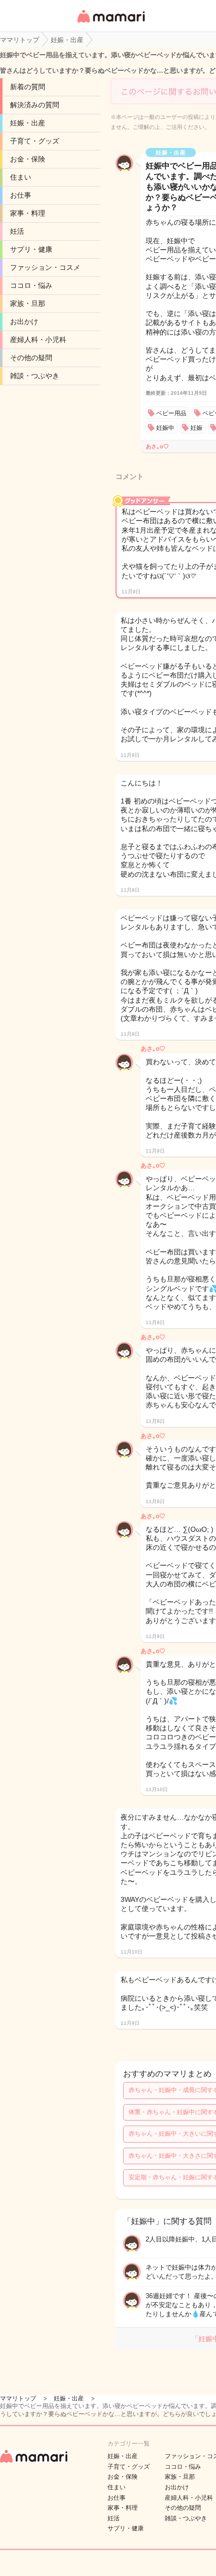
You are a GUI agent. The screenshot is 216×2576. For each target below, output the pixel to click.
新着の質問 (28, 87)
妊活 (17, 231)
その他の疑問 (31, 358)
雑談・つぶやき (35, 376)
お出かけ (24, 321)
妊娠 (196, 428)
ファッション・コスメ (45, 267)
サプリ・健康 (31, 249)
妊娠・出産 (28, 123)
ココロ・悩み (31, 285)
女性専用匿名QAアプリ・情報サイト (111, 23)
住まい (21, 177)
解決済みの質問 (35, 105)
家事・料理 (28, 213)
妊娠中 (165, 428)
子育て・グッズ (35, 141)
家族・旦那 (28, 303)
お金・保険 (28, 159)
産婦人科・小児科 (38, 340)
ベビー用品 (171, 413)
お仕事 (21, 195)
